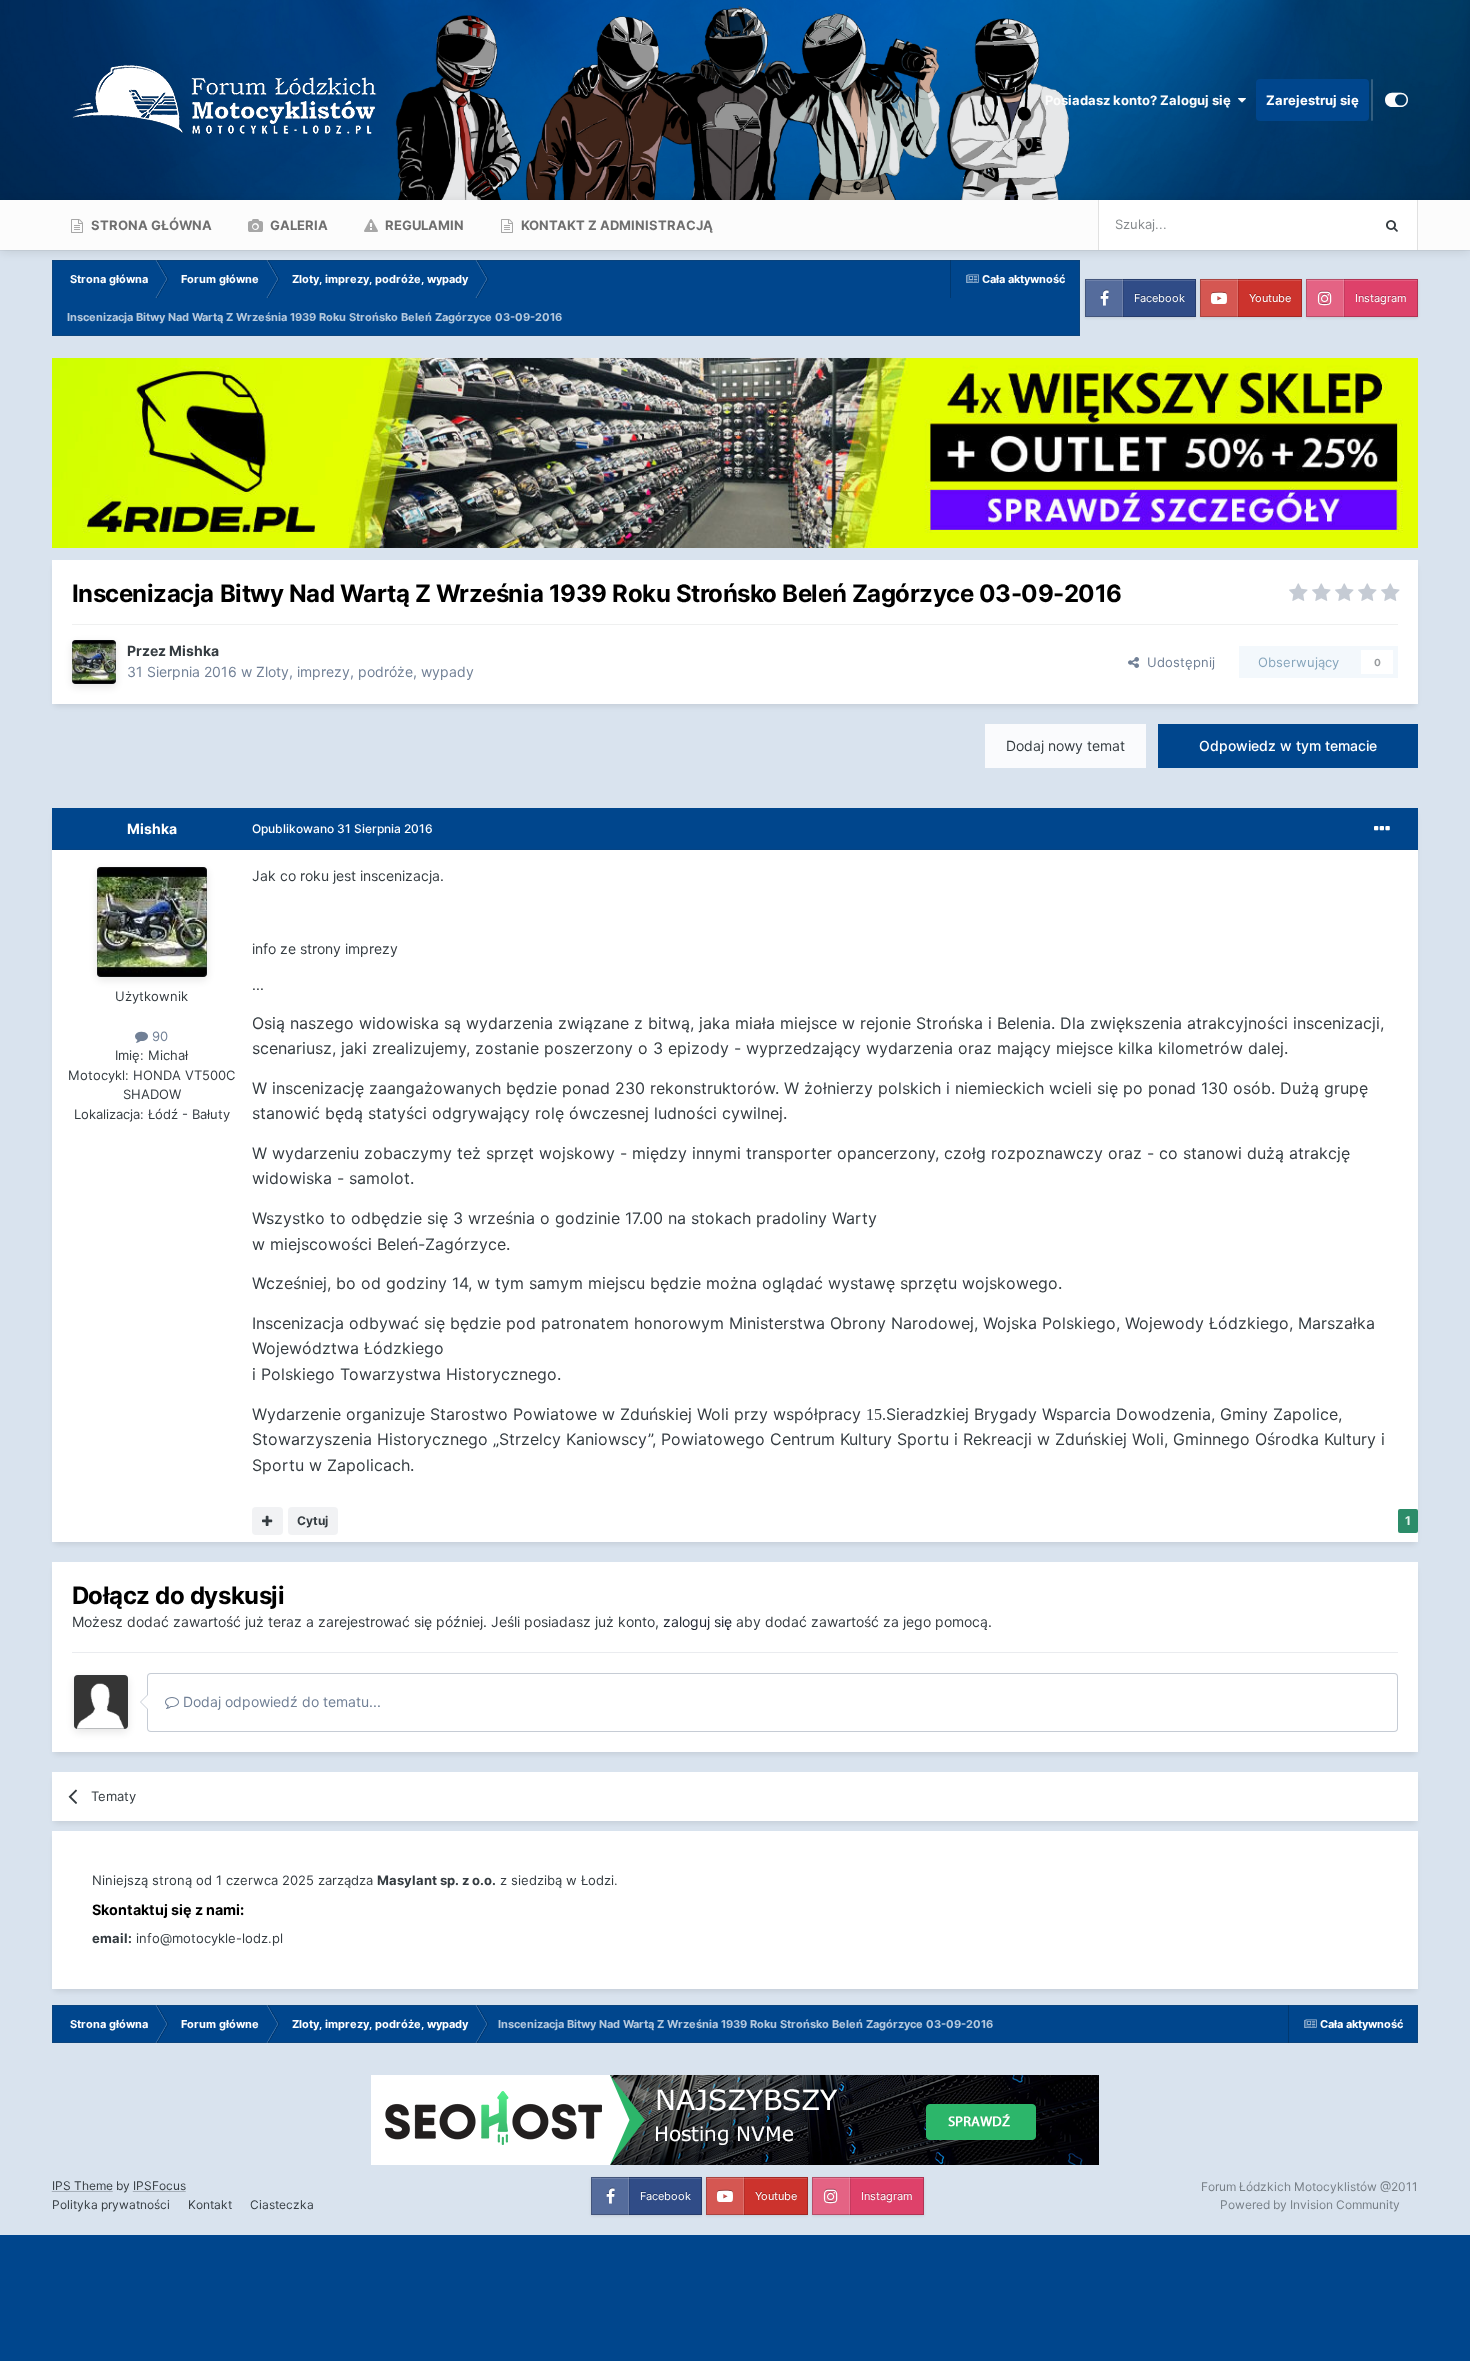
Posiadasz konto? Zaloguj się (1141, 100)
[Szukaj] (1392, 225)
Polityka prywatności (111, 2204)
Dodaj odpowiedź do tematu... (280, 1701)
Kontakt (210, 2204)
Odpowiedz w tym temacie (1288, 745)
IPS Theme (82, 2185)
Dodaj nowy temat (1065, 745)
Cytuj (312, 1520)
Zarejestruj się (1312, 100)
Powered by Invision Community (1310, 2204)
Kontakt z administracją (615, 225)
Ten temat (1312, 224)
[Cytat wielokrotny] (267, 1521)
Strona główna (150, 225)
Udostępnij (1177, 662)
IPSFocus (159, 2185)
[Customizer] (1396, 100)
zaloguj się (697, 1621)
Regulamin (423, 225)
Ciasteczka (282, 2204)
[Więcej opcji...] (1382, 829)
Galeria (297, 225)
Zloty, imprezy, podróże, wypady (365, 671)
